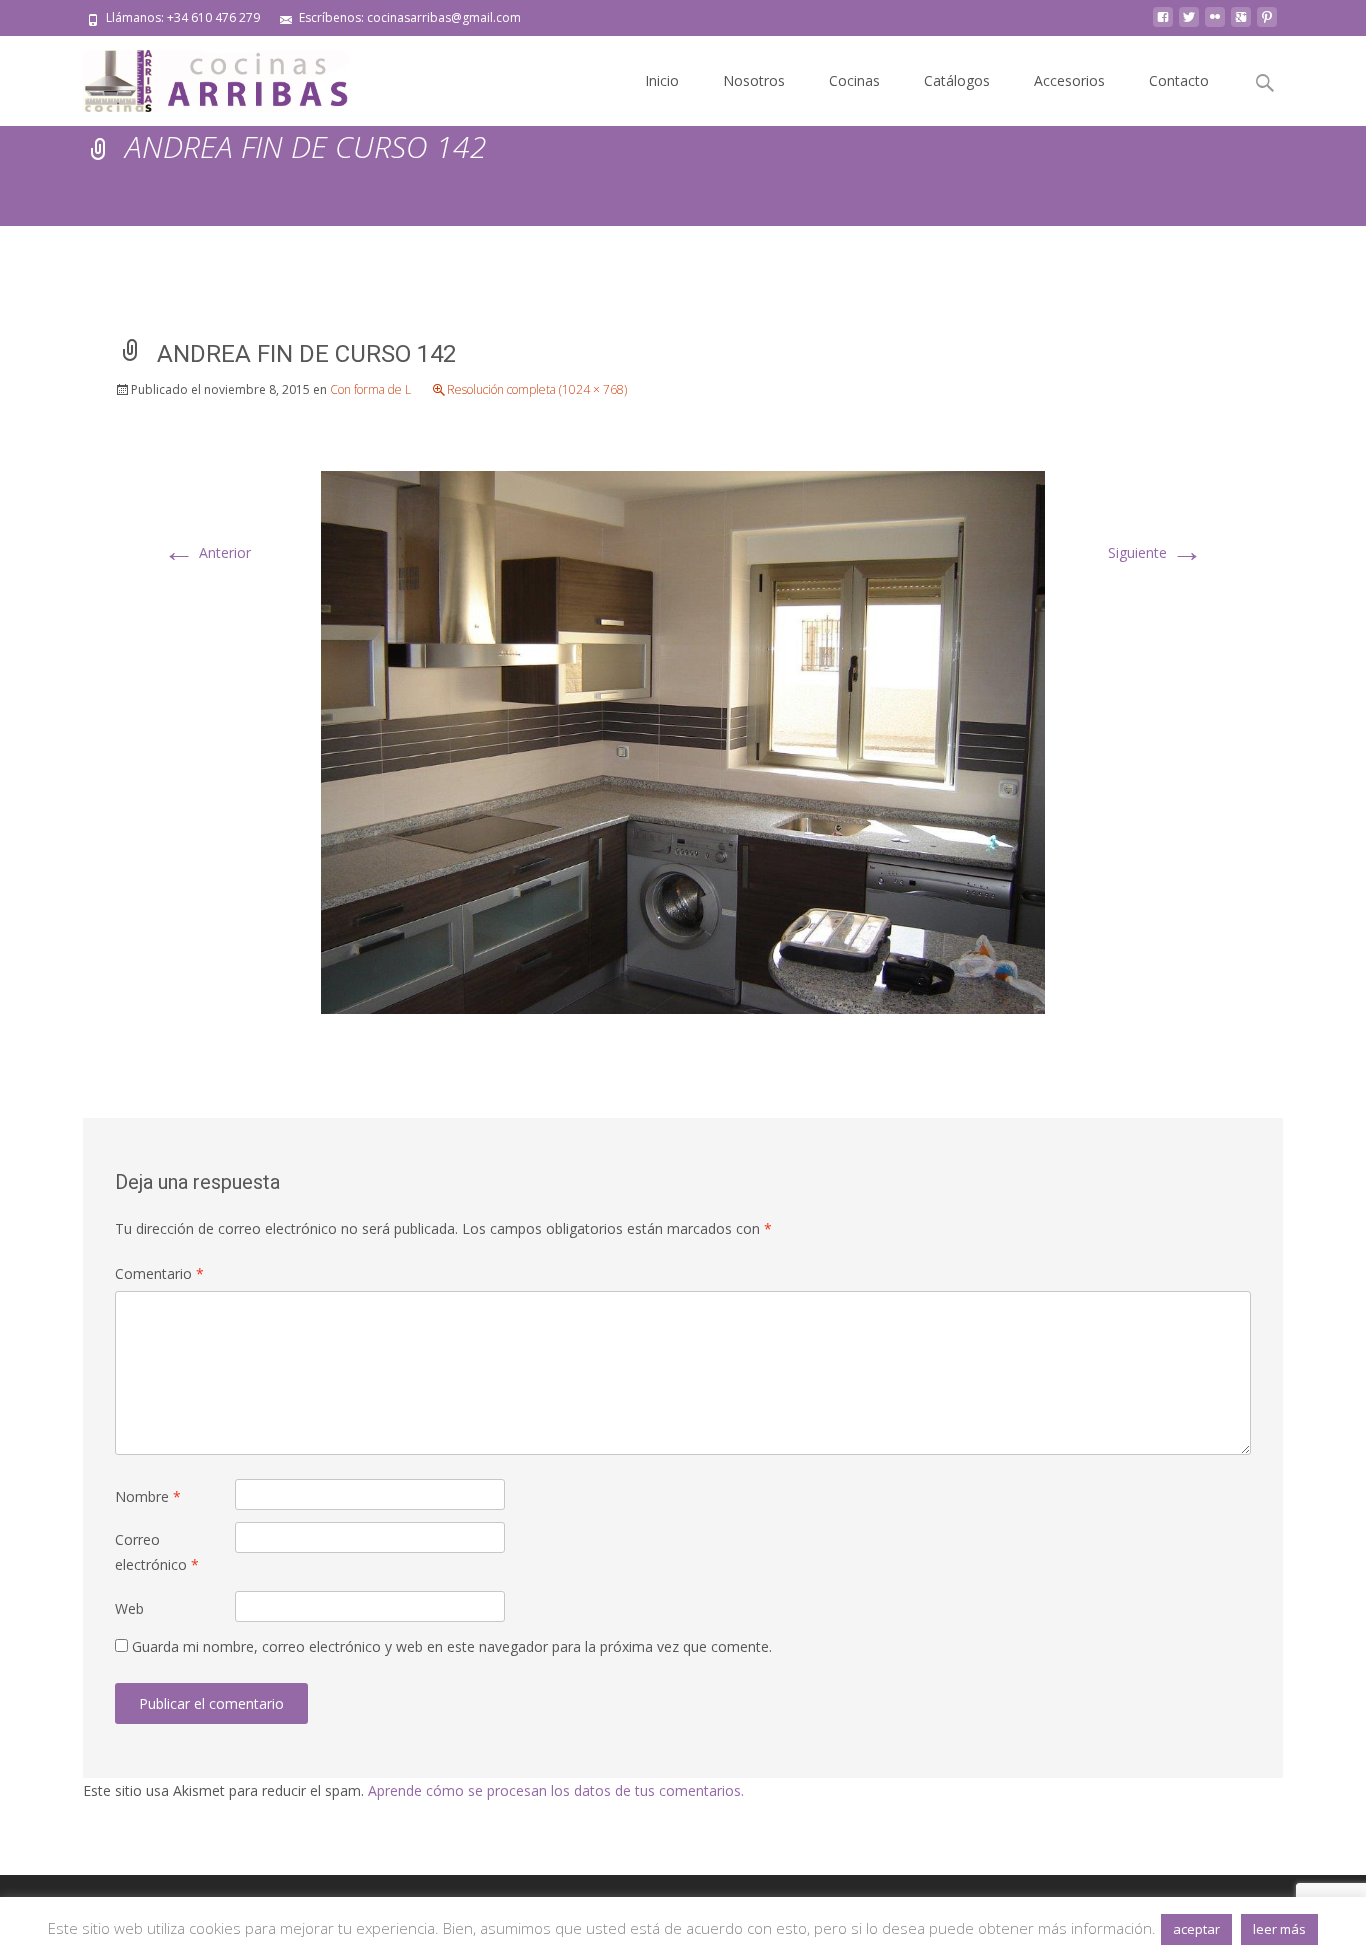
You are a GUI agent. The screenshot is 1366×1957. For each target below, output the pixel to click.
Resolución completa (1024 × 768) (537, 389)
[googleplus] (1241, 24)
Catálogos (957, 80)
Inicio (662, 80)
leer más (1279, 1929)
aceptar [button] (1196, 1929)
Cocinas (854, 80)
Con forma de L (370, 389)
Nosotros (754, 80)
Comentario (159, 1273)
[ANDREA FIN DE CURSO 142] (683, 740)
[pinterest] (1267, 24)
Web (129, 1608)
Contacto (1179, 80)
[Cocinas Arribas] (207, 76)
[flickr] (1215, 24)
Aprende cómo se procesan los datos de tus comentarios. (556, 1790)
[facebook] (1163, 24)
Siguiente (1155, 552)
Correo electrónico (157, 1552)
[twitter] (1189, 24)
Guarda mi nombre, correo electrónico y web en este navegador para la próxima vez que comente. (452, 1646)
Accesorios (1069, 80)
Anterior (207, 552)
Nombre (148, 1496)
